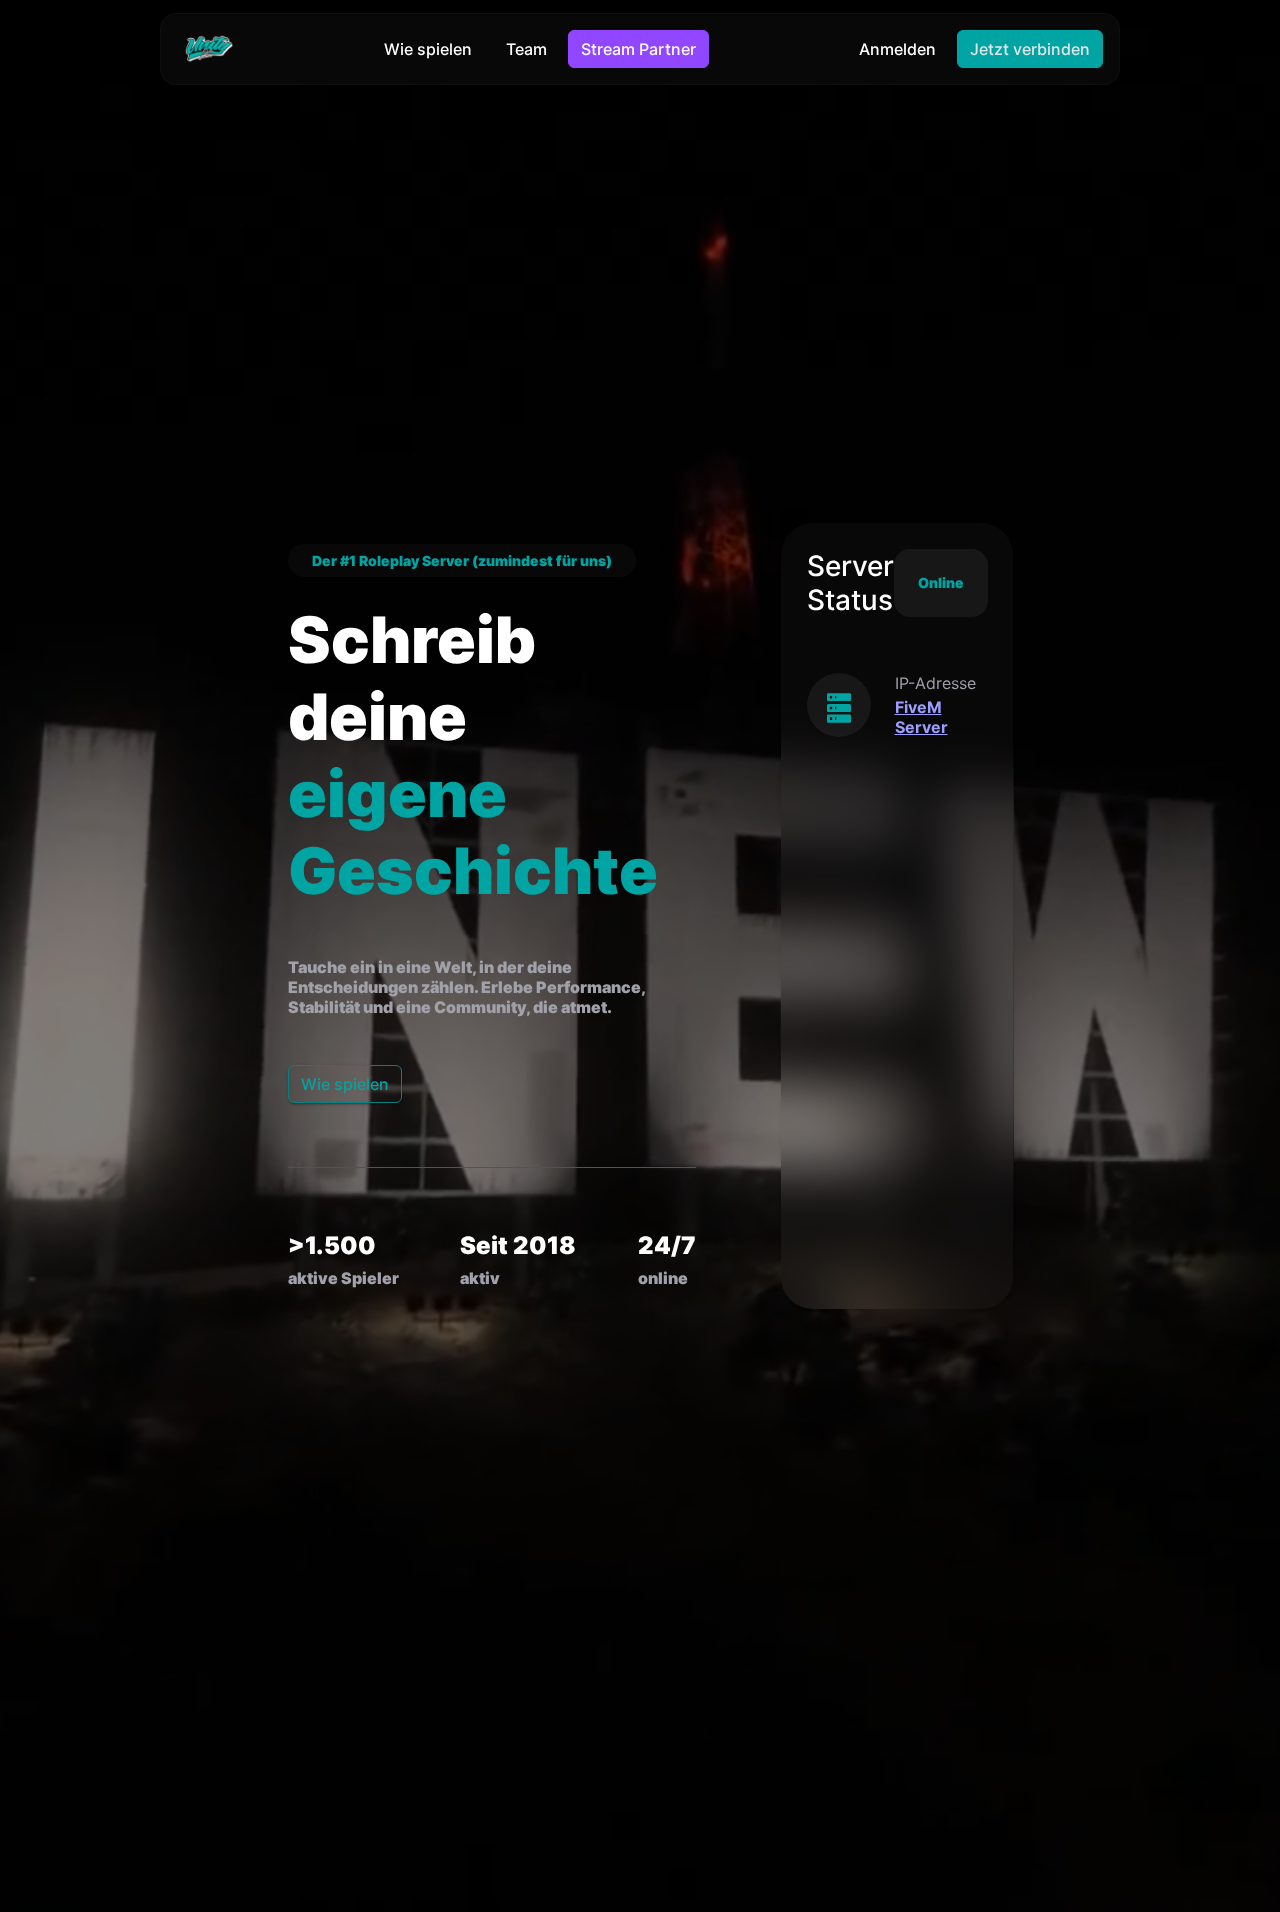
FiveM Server (921, 717)
